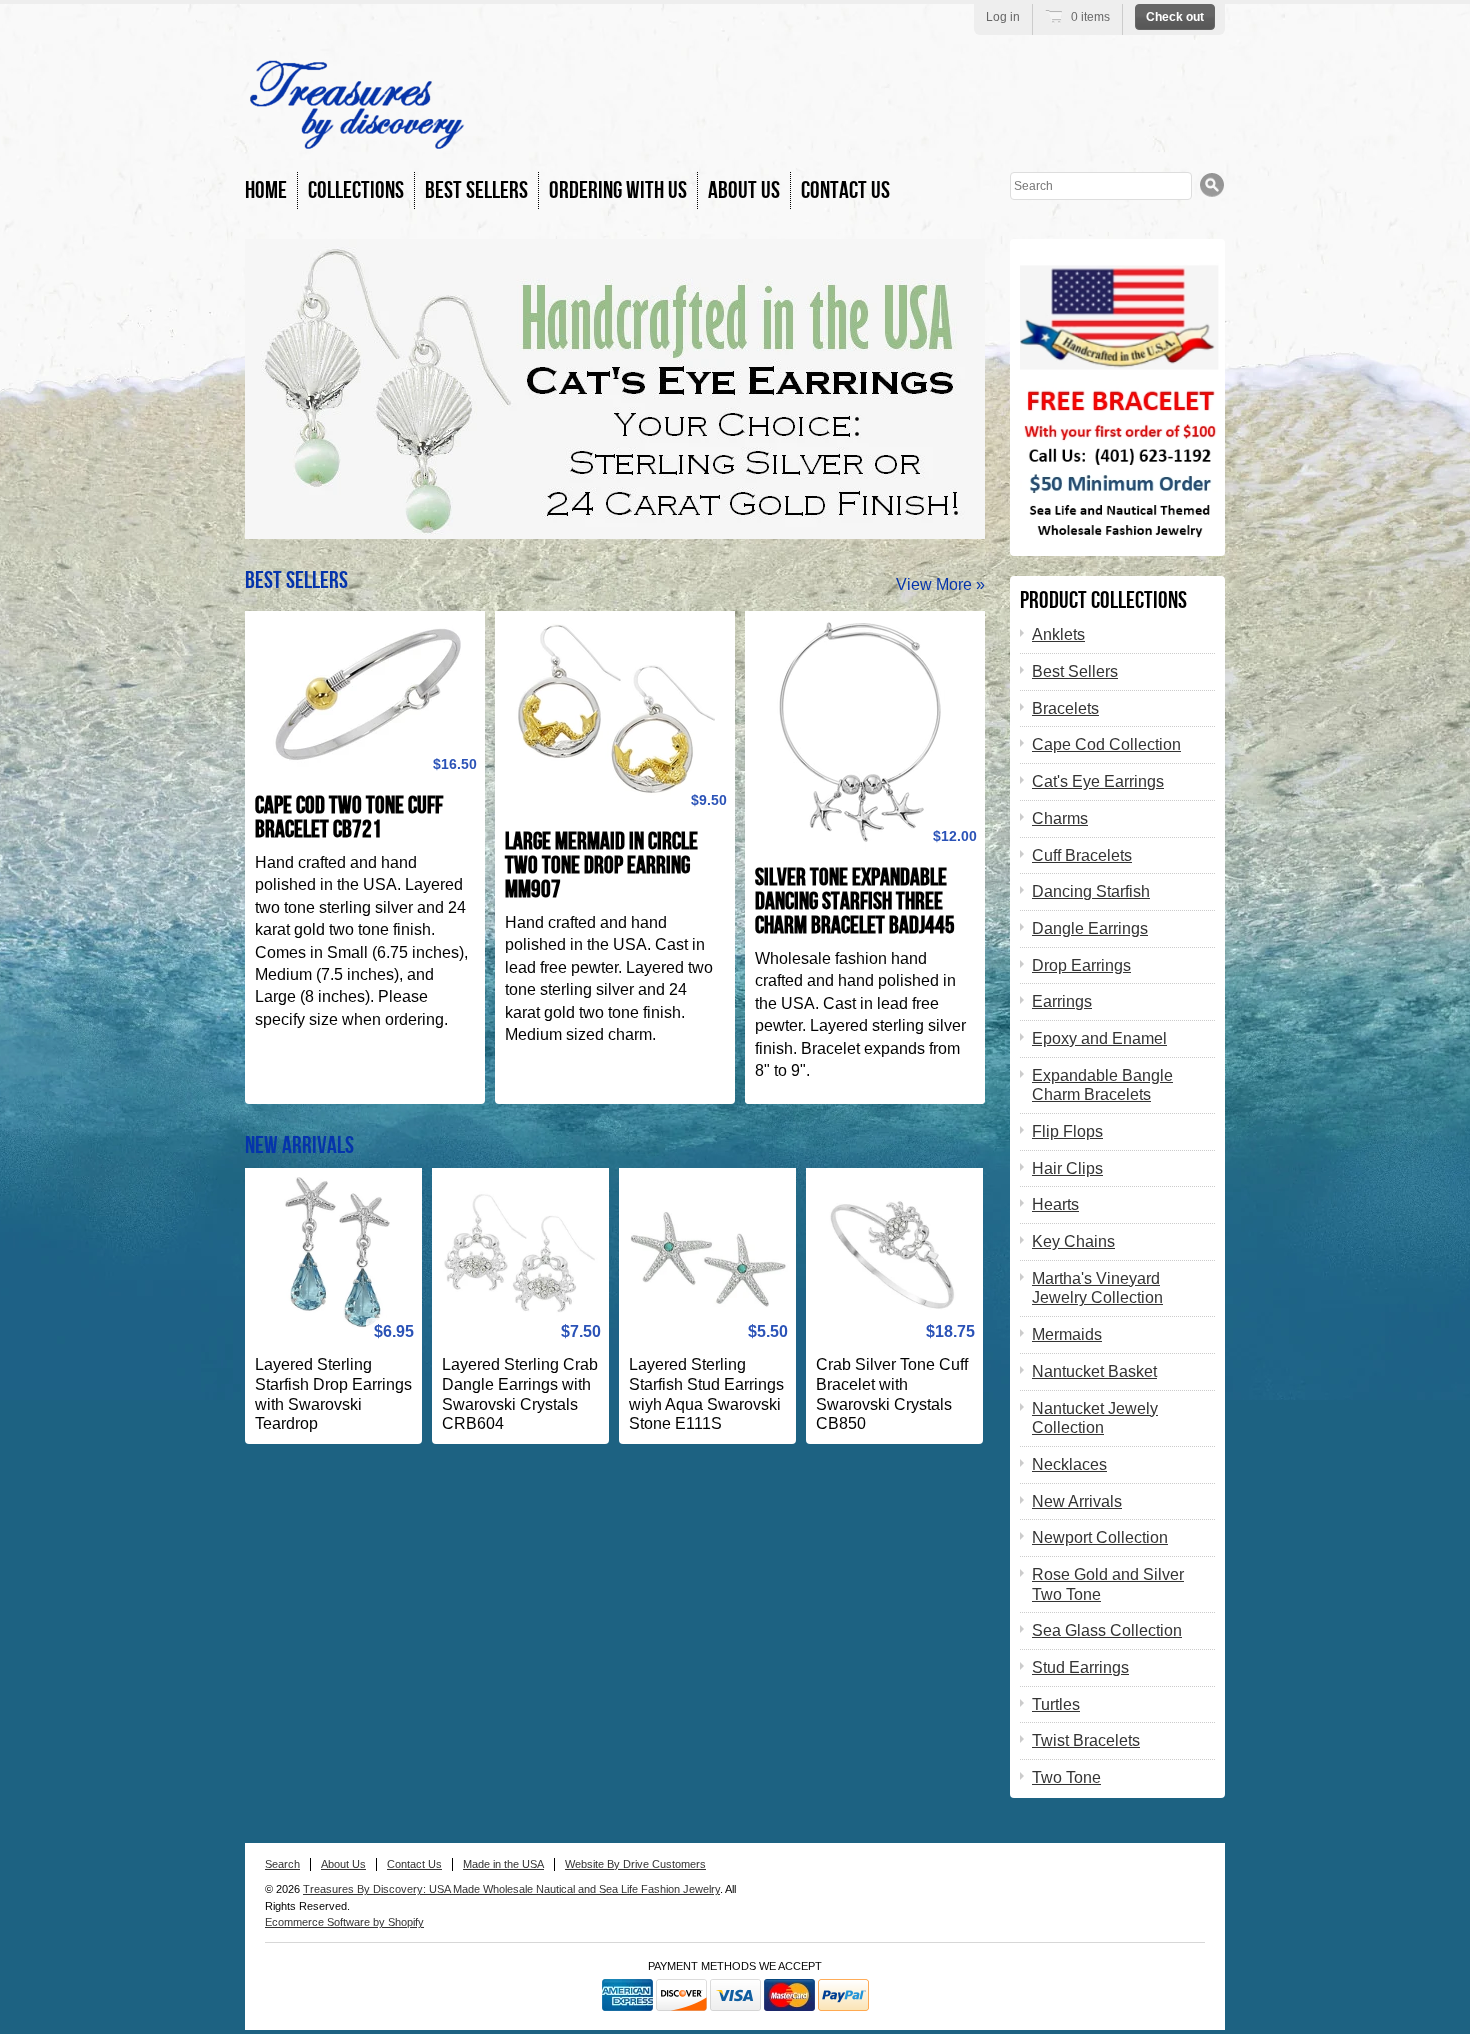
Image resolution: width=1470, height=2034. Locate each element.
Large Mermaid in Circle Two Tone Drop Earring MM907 (601, 866)
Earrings (1062, 1001)
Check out (1175, 17)
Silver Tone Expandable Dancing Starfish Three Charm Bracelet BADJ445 (855, 902)
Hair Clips (1067, 1168)
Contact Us (845, 190)
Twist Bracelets (1086, 1740)
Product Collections (1103, 600)
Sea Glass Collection (1107, 1630)
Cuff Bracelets (1082, 855)
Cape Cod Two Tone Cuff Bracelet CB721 (349, 818)
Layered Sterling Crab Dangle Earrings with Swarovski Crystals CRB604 (520, 1394)
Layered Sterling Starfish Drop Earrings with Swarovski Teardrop (333, 1394)
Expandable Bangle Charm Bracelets (1102, 1085)
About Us (744, 190)
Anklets (1058, 634)
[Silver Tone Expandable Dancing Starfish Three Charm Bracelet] (865, 731)
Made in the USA (503, 1864)
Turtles (1056, 1704)
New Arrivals (299, 1145)
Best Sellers (476, 190)
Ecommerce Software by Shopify (344, 1922)
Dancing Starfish (1091, 891)
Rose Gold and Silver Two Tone (1108, 1584)
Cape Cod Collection (1106, 744)
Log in (1003, 17)
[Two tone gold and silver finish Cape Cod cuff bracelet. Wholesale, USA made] (365, 695)
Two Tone (1066, 1777)
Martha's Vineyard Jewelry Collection (1097, 1288)
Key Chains (1073, 1241)
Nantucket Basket (1094, 1371)
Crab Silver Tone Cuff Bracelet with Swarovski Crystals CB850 (892, 1394)
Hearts (1055, 1204)
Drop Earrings (1081, 965)
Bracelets (1065, 708)
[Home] (356, 139)
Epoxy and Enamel (1099, 1038)
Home (266, 190)
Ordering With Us (618, 190)
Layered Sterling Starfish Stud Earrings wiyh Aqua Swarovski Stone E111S (706, 1394)
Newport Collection (1100, 1537)
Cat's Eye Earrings (1098, 781)
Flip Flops (1067, 1131)
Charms (1060, 818)
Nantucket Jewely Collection (1095, 1418)
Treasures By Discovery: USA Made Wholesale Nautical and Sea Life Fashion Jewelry (511, 1889)
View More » (940, 584)
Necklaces (1069, 1464)
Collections (356, 190)
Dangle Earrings (1090, 928)
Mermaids (1067, 1334)
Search (282, 1864)
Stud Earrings (1080, 1667)
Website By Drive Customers (635, 1864)
